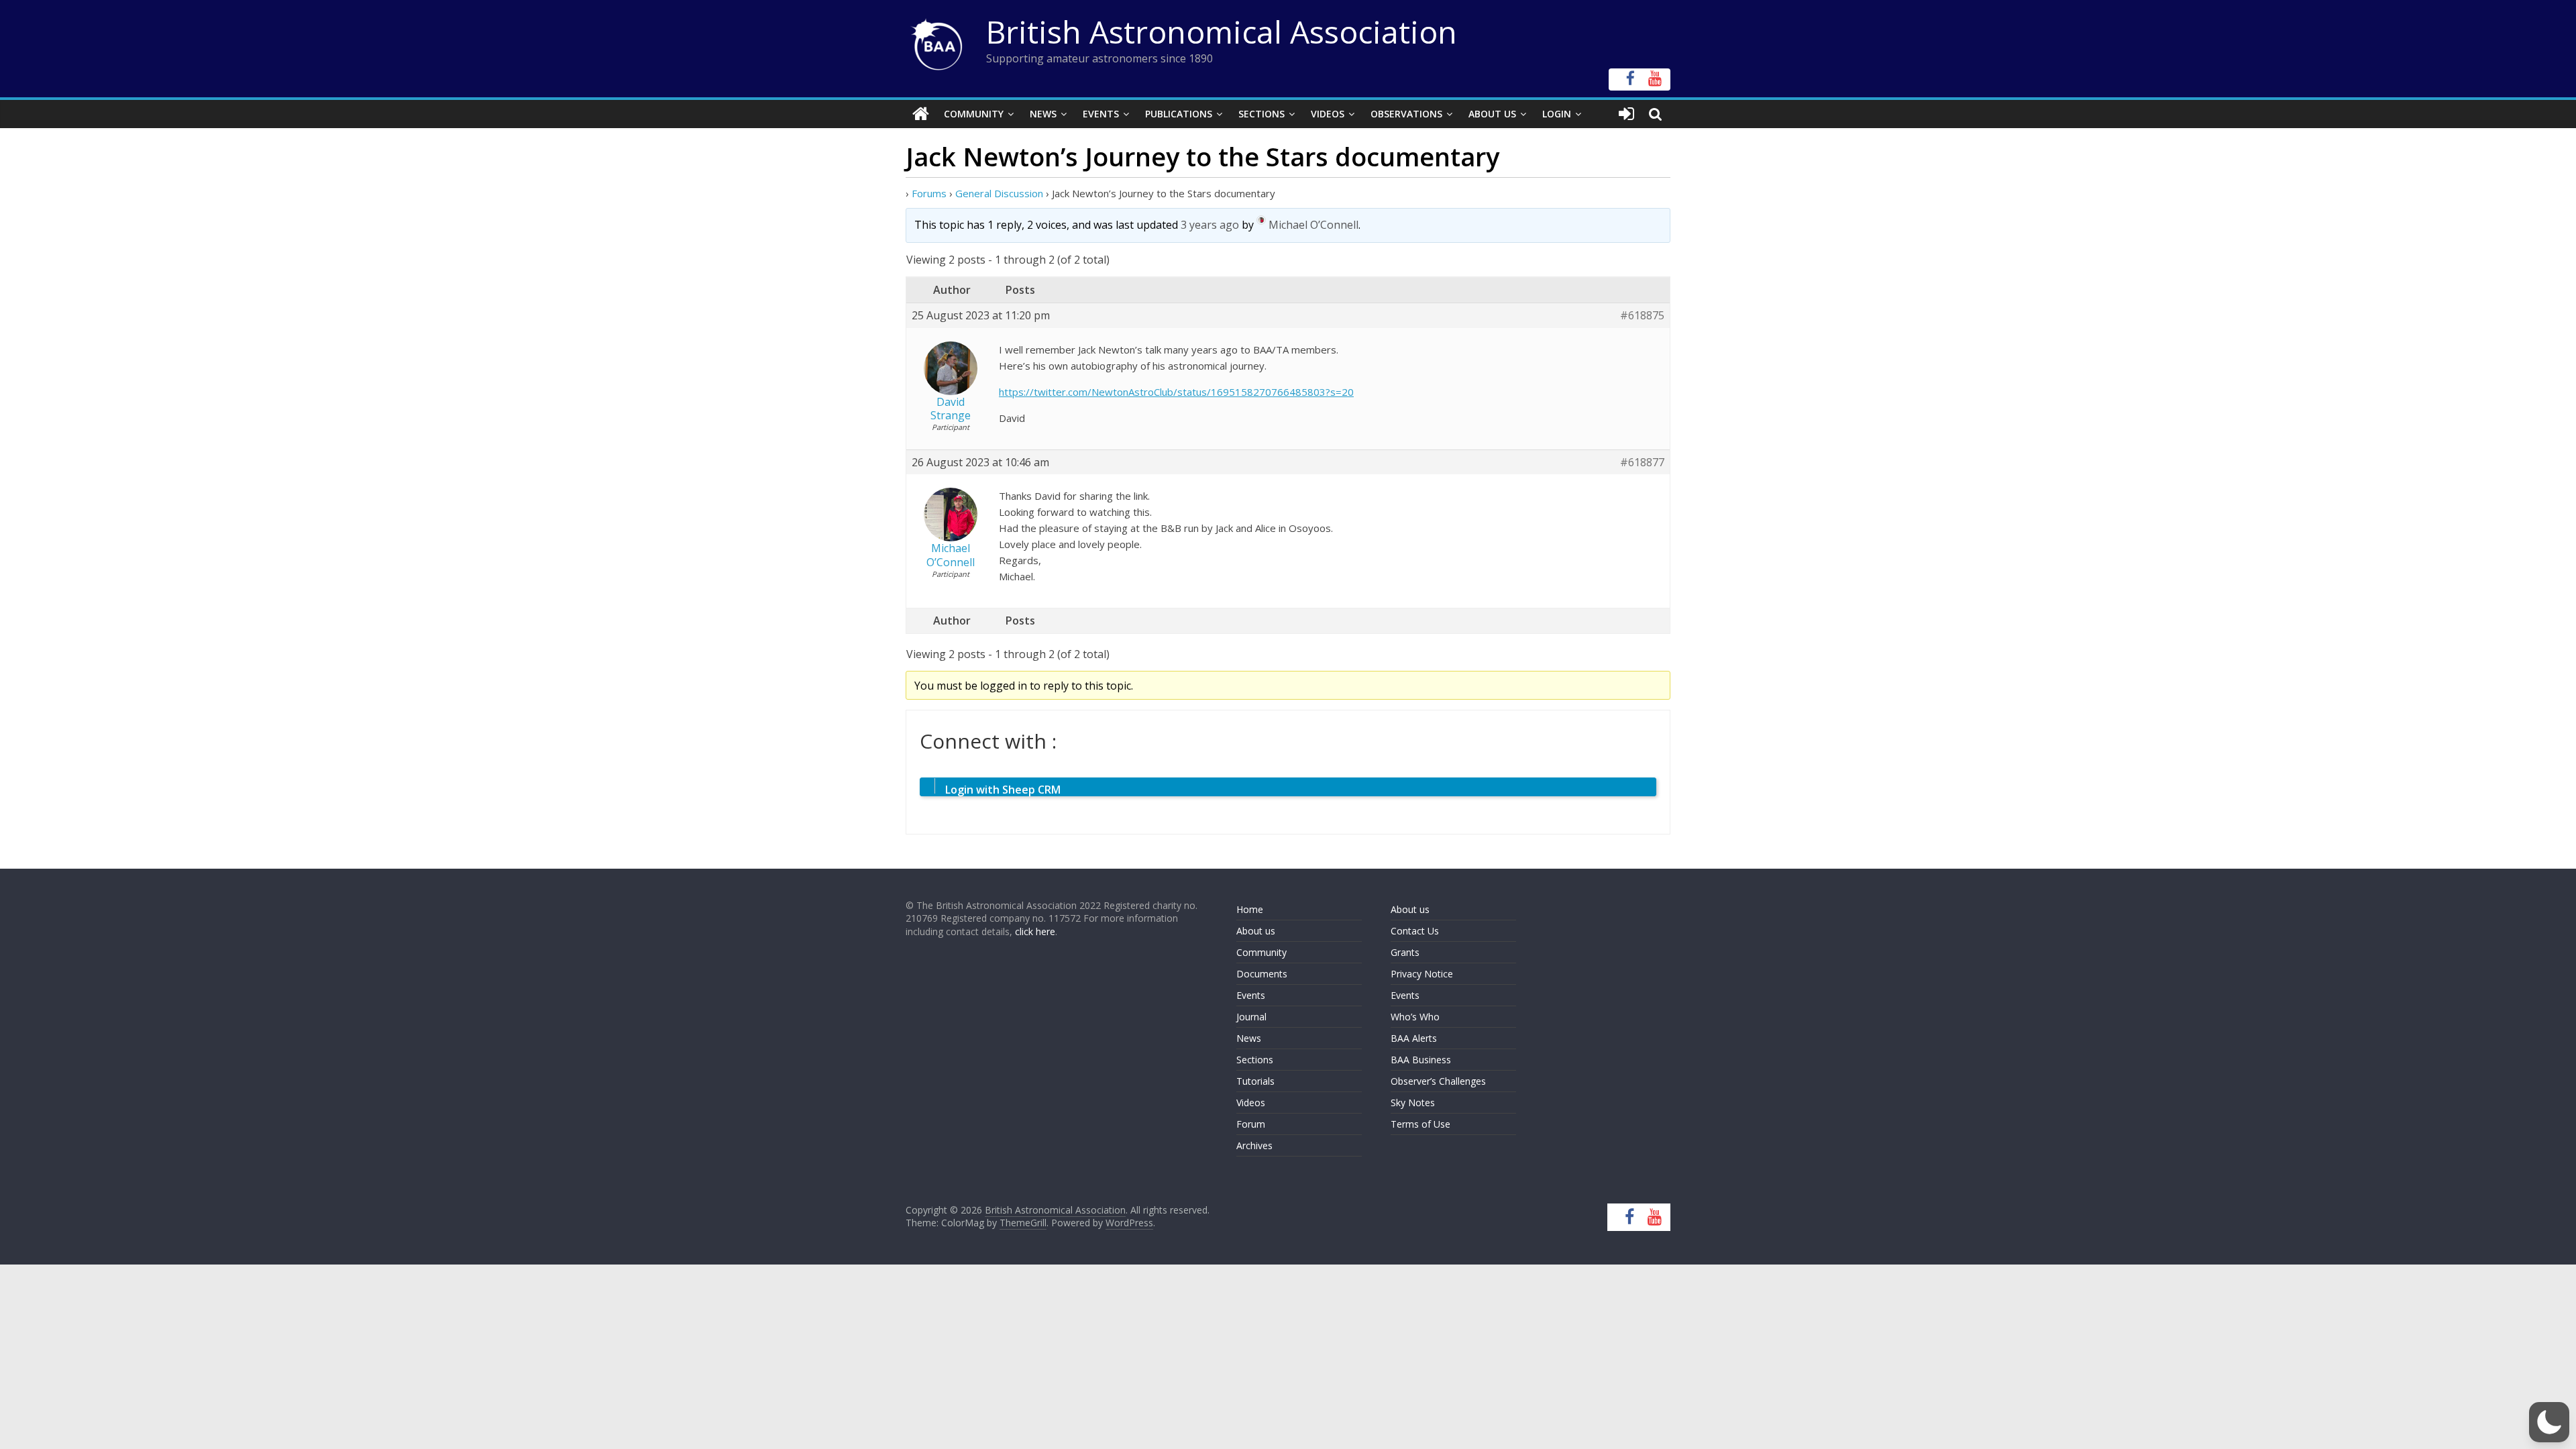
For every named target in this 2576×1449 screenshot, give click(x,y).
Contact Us (1415, 931)
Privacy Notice (1422, 974)
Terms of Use (1420, 1124)
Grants (1405, 952)
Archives (1254, 1145)
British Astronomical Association (1222, 32)
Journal (1251, 1017)
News (1043, 114)
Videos (1328, 114)
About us (1256, 931)
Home (1250, 909)
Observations (1406, 114)
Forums (929, 193)
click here (1035, 931)
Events (1101, 114)
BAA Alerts (1414, 1038)
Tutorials (1255, 1081)
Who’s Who (1415, 1017)
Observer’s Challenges (1438, 1081)
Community (974, 114)
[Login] (1626, 114)
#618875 (1642, 316)
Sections (1262, 114)
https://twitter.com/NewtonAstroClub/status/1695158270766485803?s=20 (1176, 392)
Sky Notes (1413, 1103)
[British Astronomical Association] (921, 114)
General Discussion (999, 193)
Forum (1251, 1124)
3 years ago (1210, 225)
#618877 (1642, 463)
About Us (1492, 114)
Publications (1179, 114)
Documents (1262, 974)
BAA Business (1421, 1060)
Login (1557, 114)
